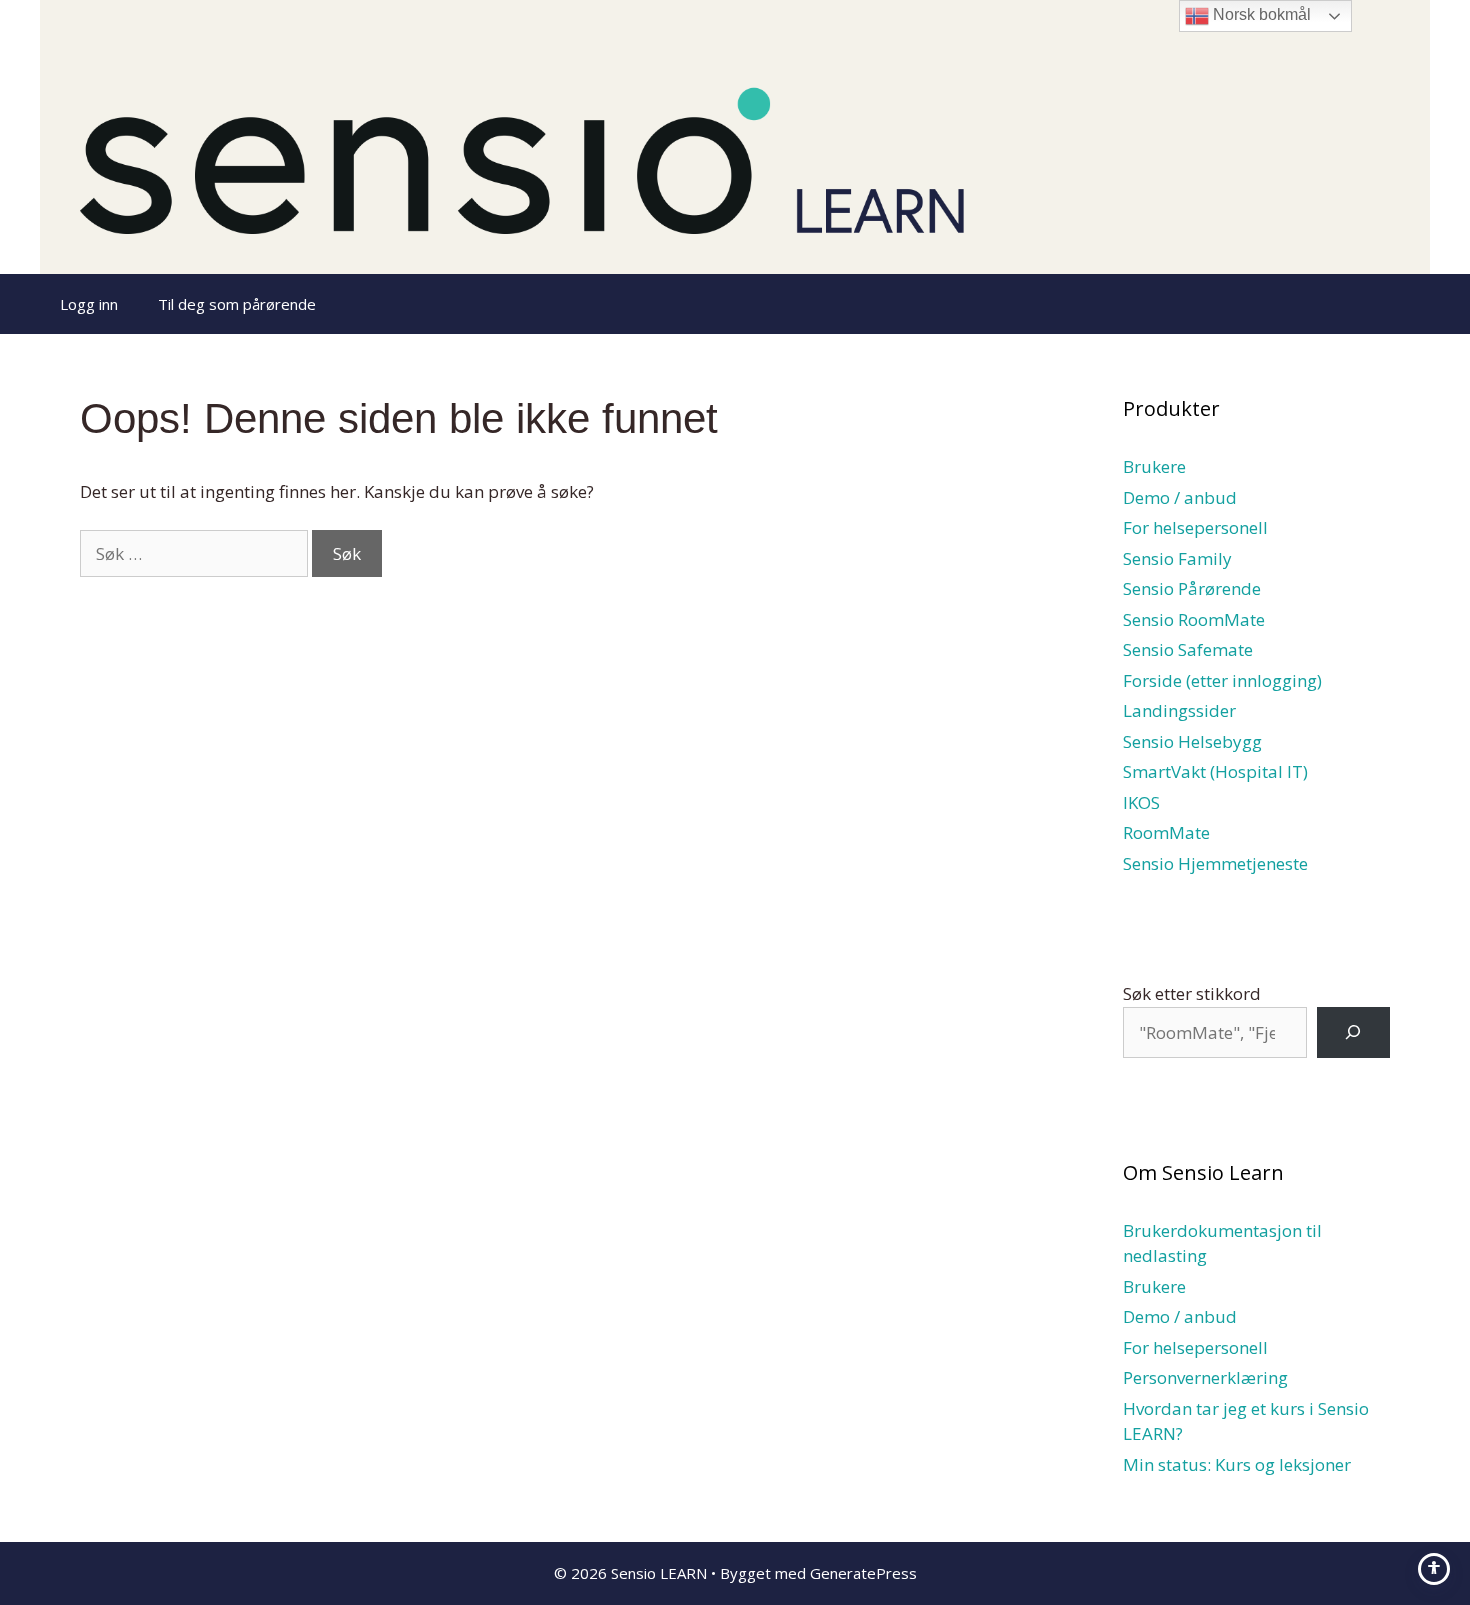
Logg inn (89, 304)
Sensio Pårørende (1192, 588)
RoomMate (1166, 832)
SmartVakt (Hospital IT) (1215, 771)
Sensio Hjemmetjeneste (1215, 863)
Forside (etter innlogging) (1222, 680)
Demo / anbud (1180, 497)
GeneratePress (863, 1573)
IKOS (1141, 802)
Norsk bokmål (1260, 14)
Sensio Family (1177, 558)
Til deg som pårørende (237, 304)
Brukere (1154, 466)
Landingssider (1179, 710)
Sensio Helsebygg (1192, 741)
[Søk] (1353, 1032)
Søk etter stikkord (1192, 993)
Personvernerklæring (1205, 1377)
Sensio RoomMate (1194, 619)
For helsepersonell (1195, 527)
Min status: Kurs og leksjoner (1237, 1464)
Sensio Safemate (1188, 649)
